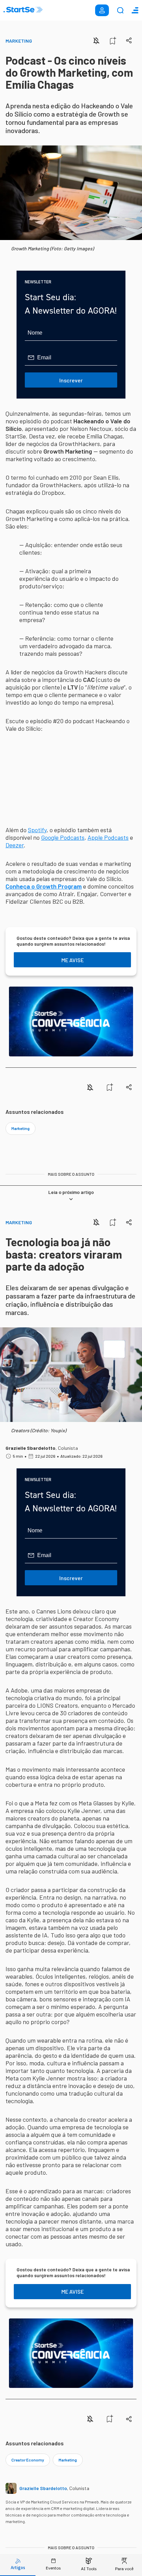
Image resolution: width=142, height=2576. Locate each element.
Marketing (19, 41)
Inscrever (71, 380)
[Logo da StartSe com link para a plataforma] (23, 10)
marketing (21, 1128)
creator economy (28, 2460)
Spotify (37, 830)
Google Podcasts (63, 837)
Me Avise (73, 960)
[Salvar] (113, 41)
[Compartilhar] (129, 40)
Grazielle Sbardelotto (31, 1448)
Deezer (15, 845)
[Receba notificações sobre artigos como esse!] (96, 41)
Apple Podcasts (108, 837)
